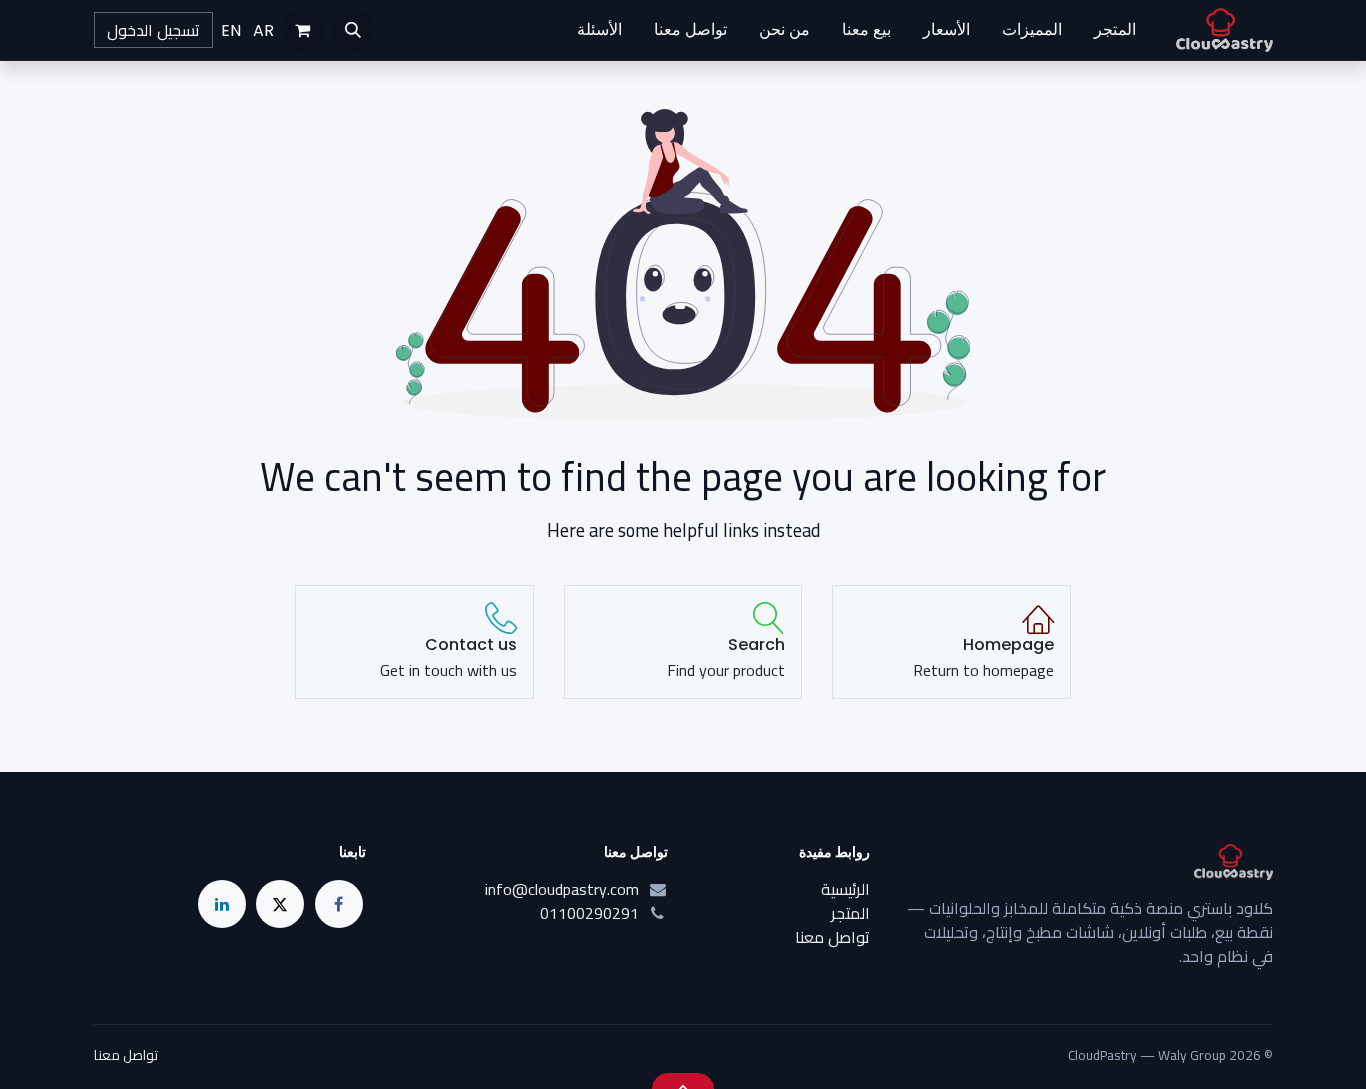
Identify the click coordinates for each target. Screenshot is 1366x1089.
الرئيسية (845, 889)
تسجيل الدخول (153, 30)
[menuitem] (1115, 30)
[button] (353, 30)
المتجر (850, 913)
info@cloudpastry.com (562, 889)
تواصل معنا (832, 937)
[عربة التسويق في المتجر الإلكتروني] (303, 30)
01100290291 (589, 913)
